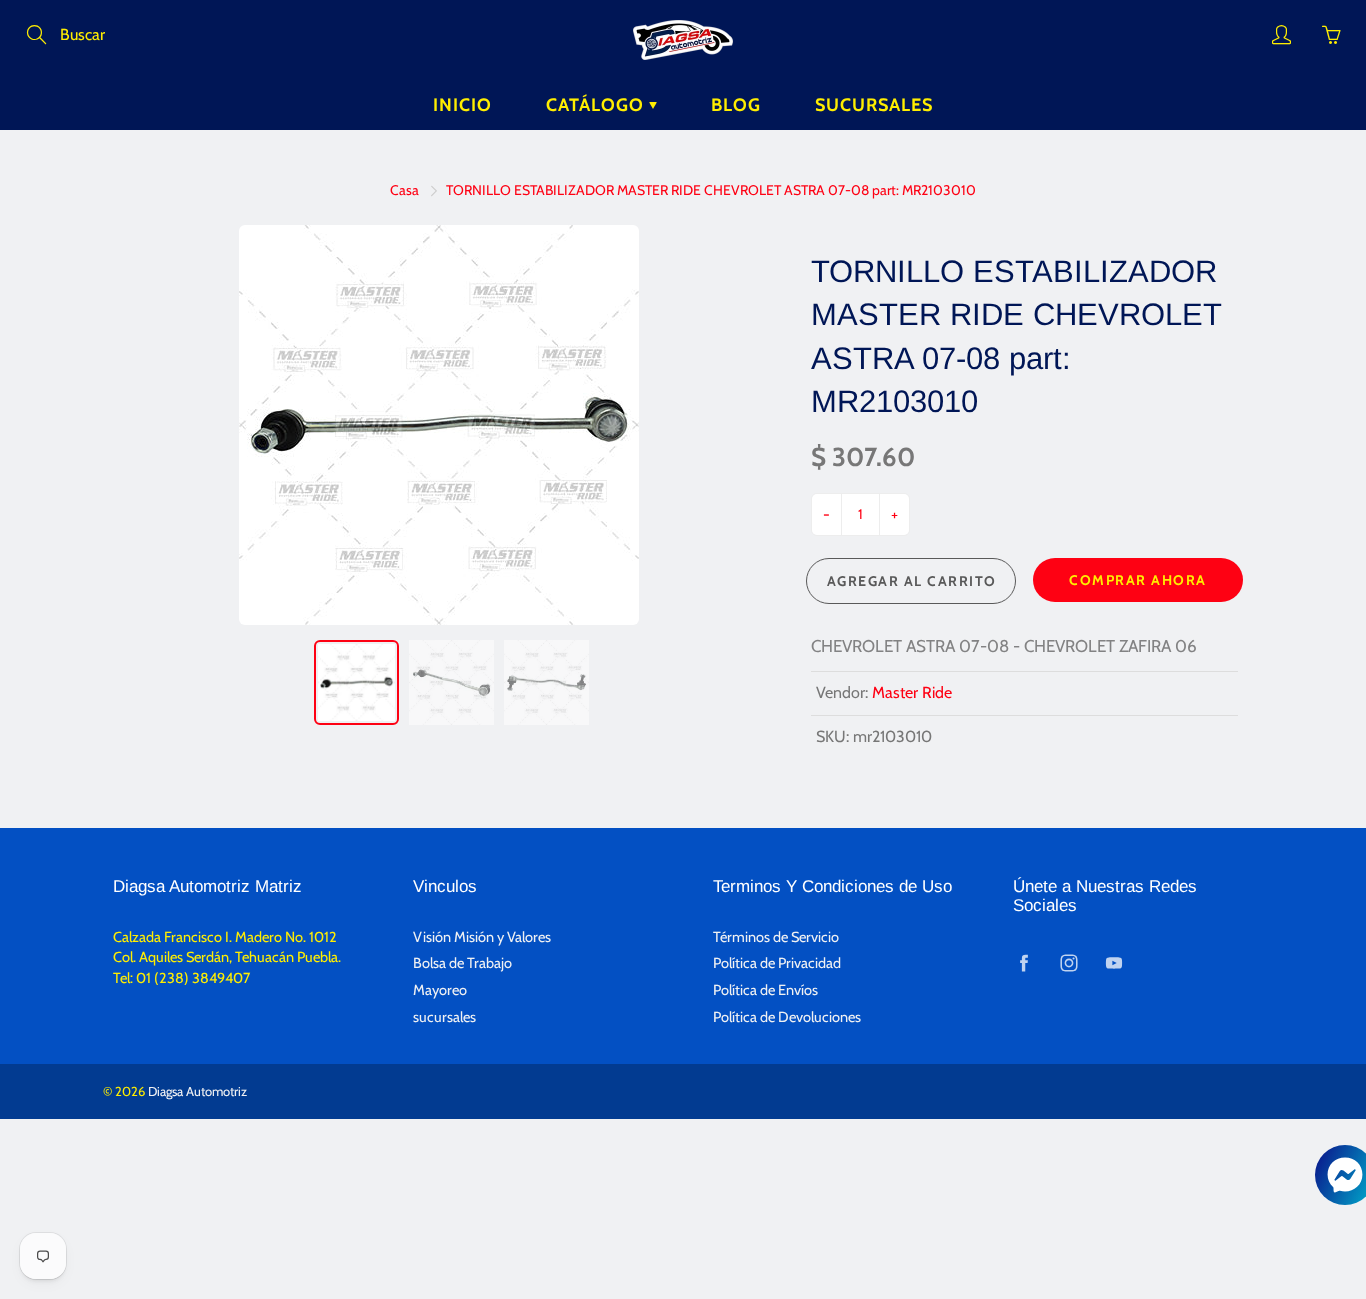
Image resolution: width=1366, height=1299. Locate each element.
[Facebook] (1023, 962)
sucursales (444, 1017)
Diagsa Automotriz (197, 1091)
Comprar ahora (1138, 580)
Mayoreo (440, 990)
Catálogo (597, 105)
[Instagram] (1068, 962)
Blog (736, 105)
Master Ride (912, 692)
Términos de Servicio (776, 937)
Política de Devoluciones (787, 1017)
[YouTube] (1113, 962)
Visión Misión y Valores (482, 937)
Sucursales (874, 105)
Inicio (462, 105)
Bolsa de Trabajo (462, 963)
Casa (404, 190)
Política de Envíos (765, 990)
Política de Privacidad (777, 963)
